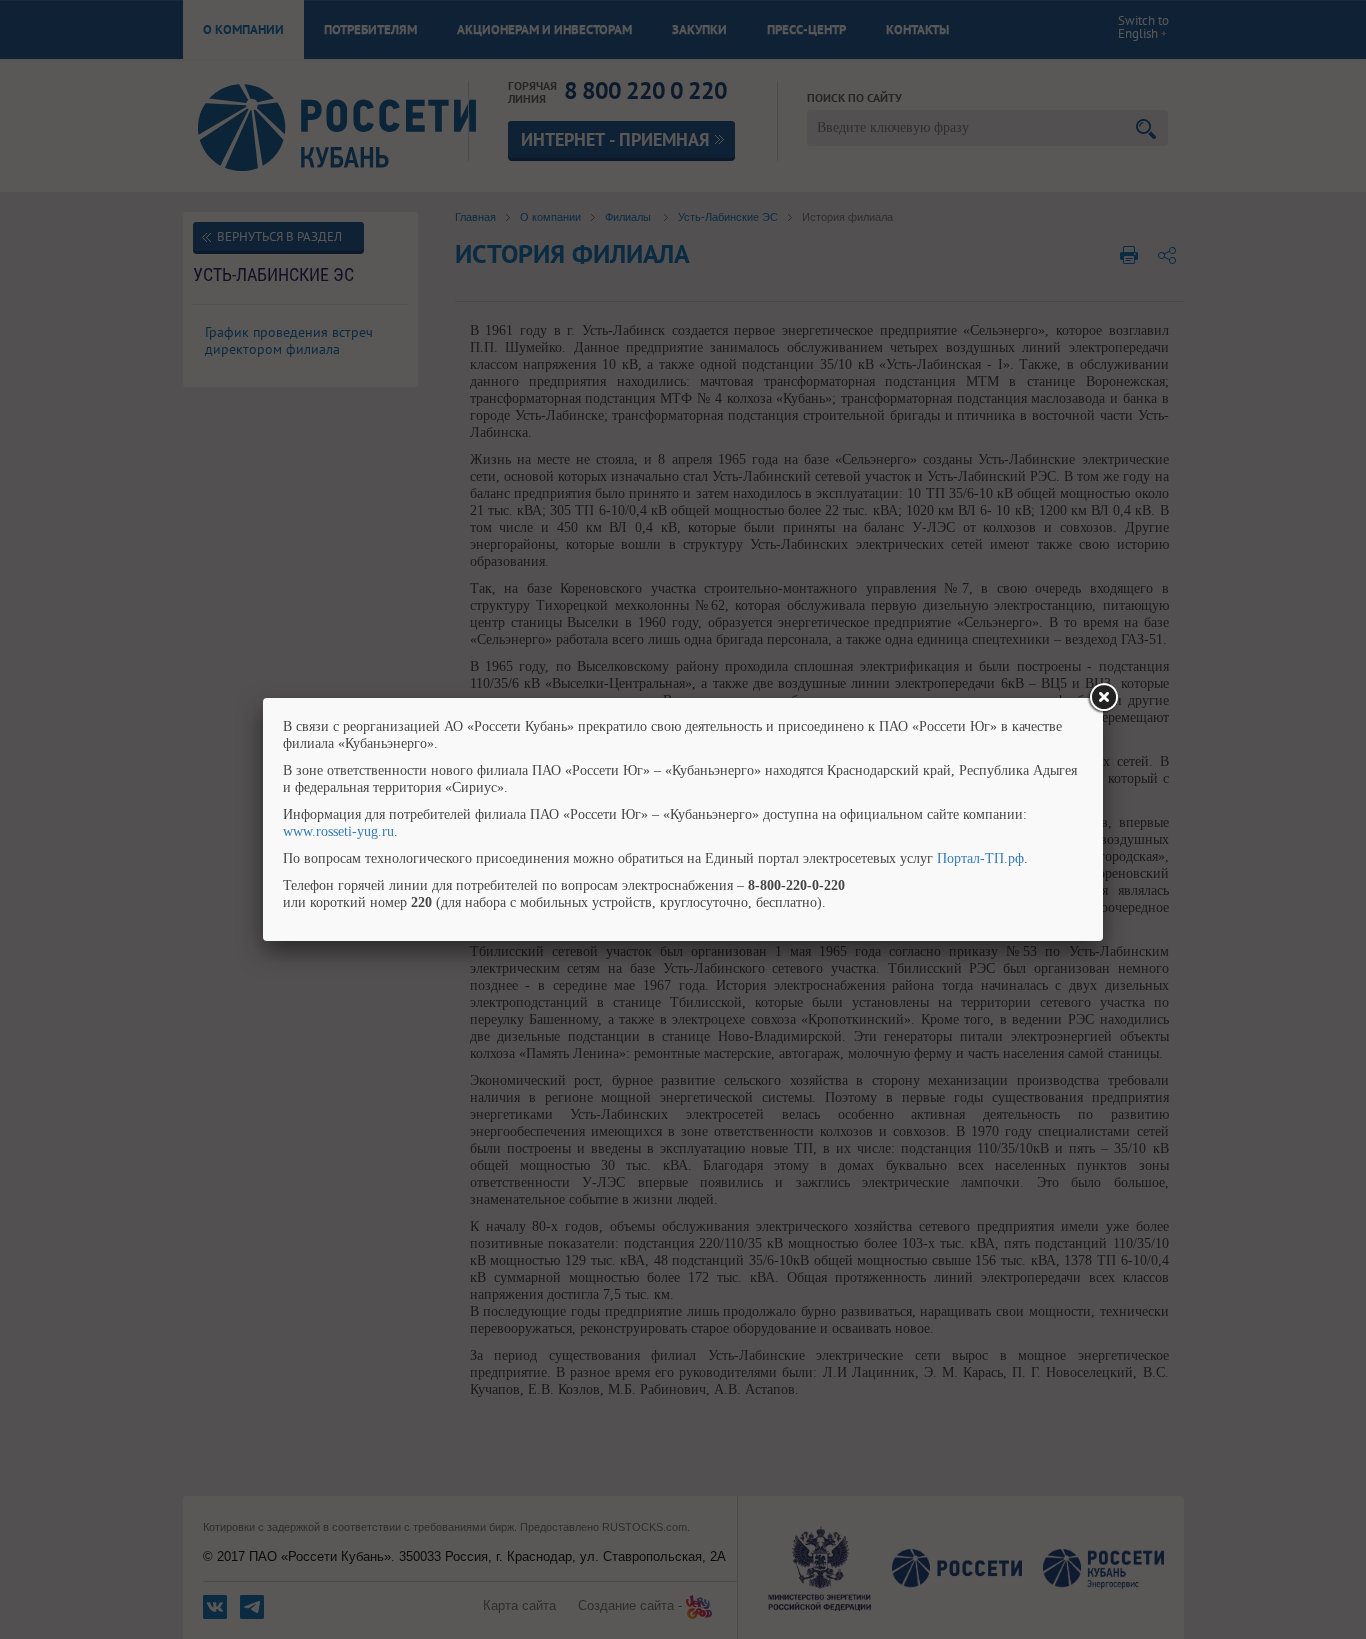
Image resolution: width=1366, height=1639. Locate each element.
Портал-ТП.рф (980, 858)
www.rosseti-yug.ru (338, 831)
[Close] (1103, 698)
